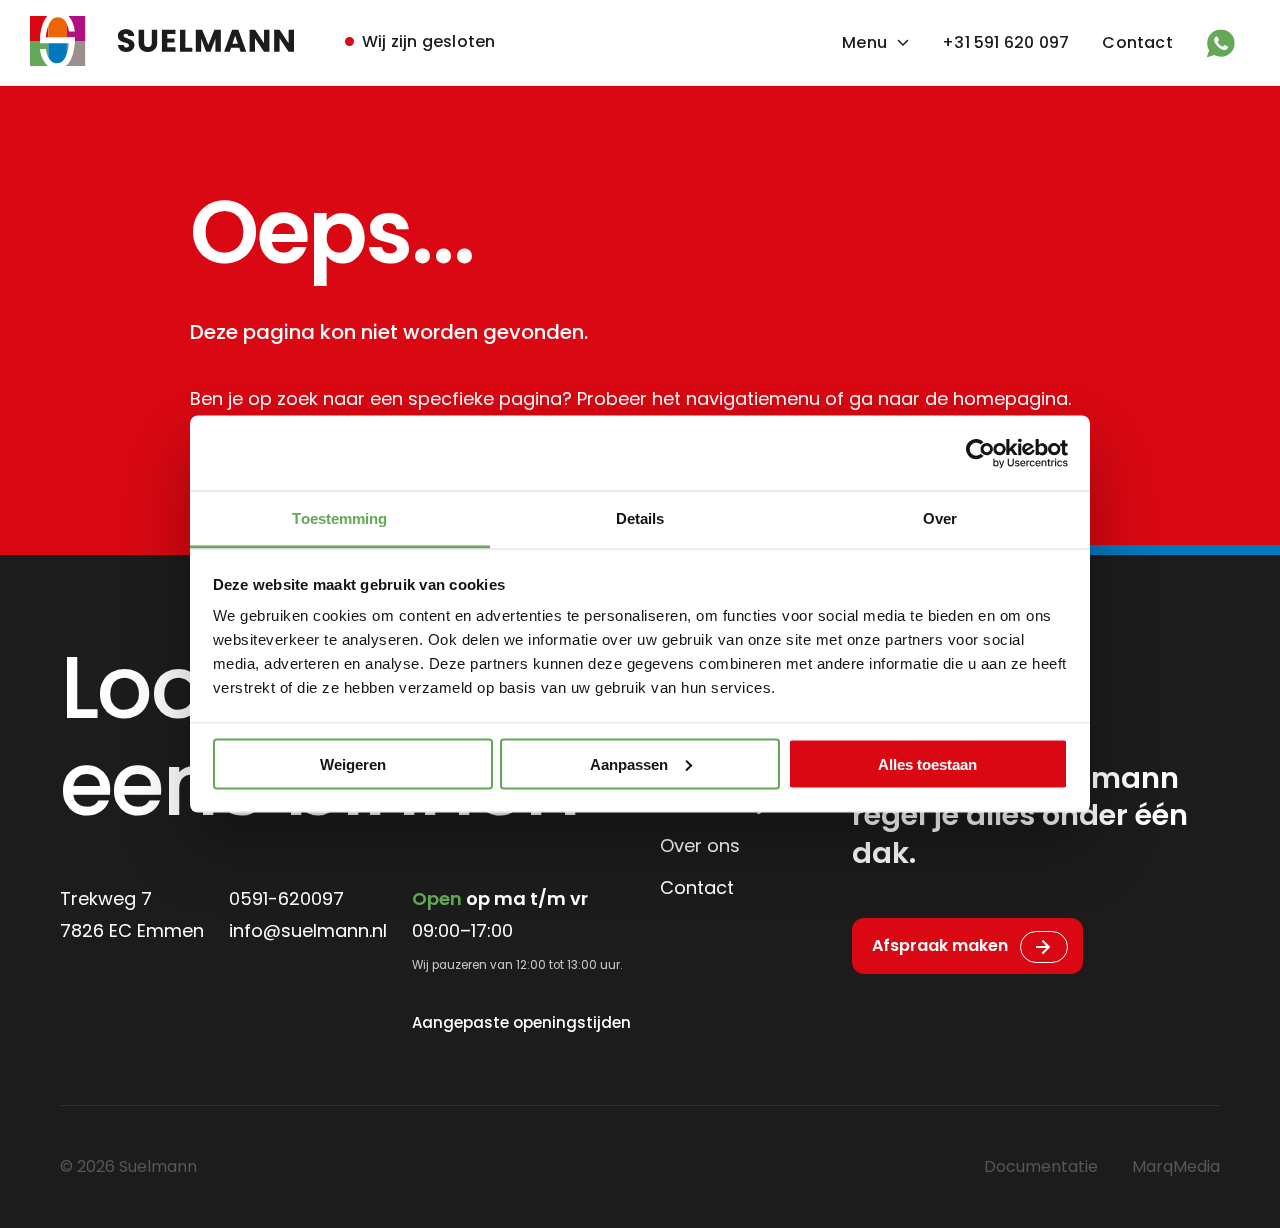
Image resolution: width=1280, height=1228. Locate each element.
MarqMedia (1176, 1166)
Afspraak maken (940, 945)
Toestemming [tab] (339, 518)
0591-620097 (286, 898)
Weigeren (353, 763)
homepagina (1010, 398)
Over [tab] (940, 518)
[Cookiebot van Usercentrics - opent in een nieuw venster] (980, 453)
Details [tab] (640, 518)
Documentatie (1041, 1166)
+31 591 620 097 (1005, 42)
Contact (1137, 42)
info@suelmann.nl (308, 930)
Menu (864, 42)
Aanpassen (629, 763)
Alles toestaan (927, 763)
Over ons (700, 845)
